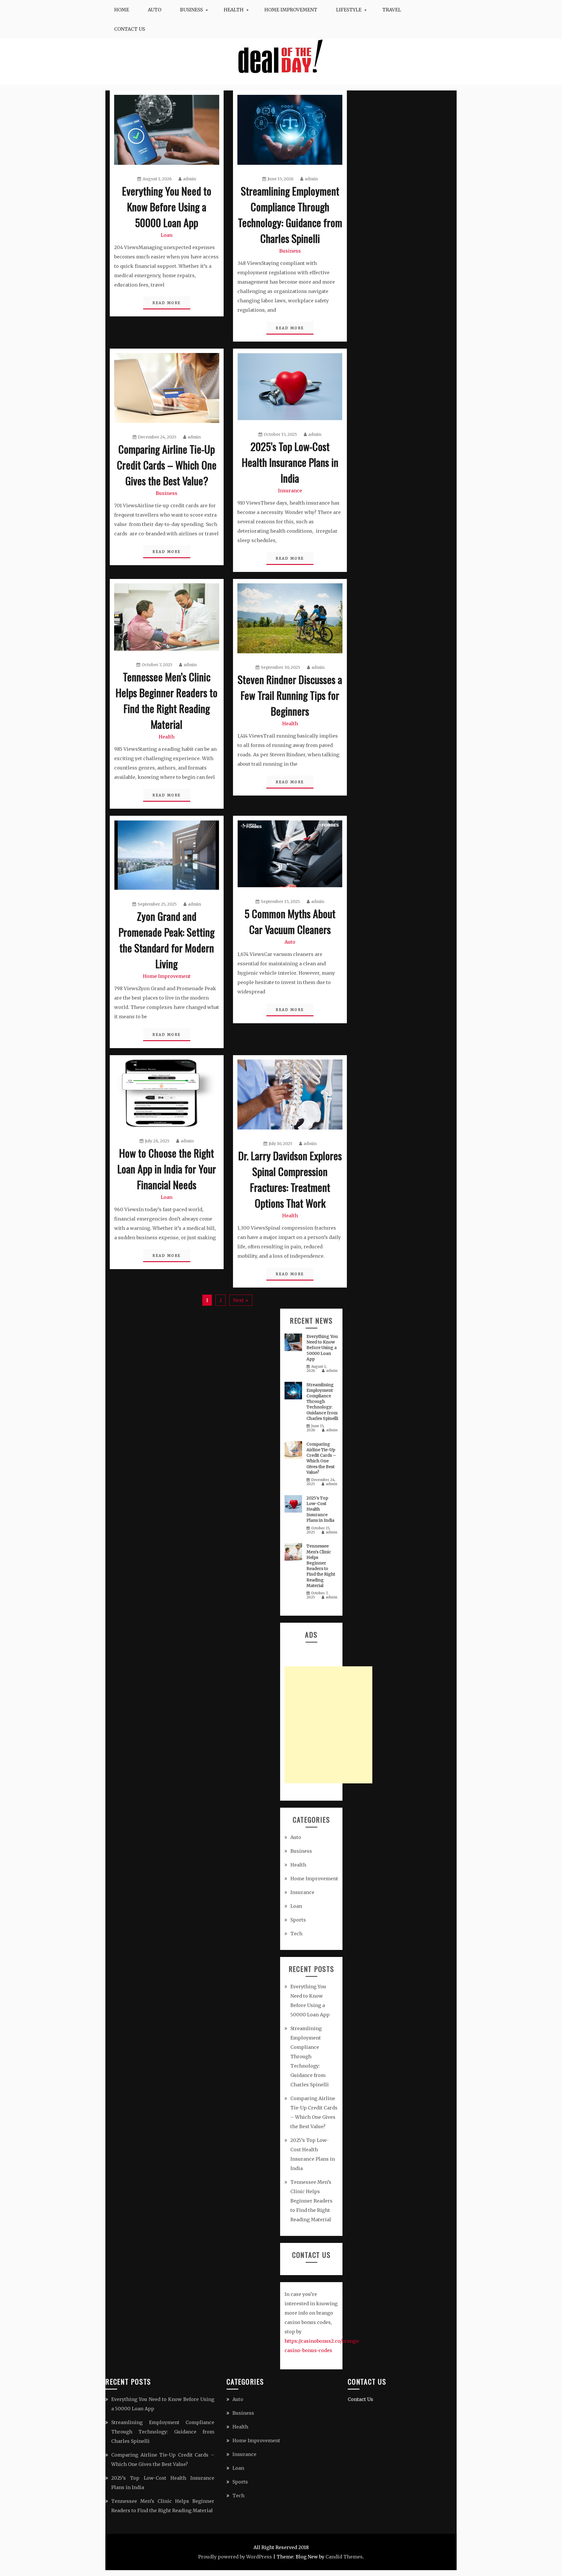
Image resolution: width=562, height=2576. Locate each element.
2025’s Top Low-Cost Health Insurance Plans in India (290, 462)
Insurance (290, 491)
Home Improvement (291, 10)
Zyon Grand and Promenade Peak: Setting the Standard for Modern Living (167, 940)
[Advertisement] (328, 1725)
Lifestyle (349, 10)
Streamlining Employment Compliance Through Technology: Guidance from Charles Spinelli (290, 214)
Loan (167, 235)
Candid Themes (344, 2557)
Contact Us (130, 29)
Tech (296, 1934)
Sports (298, 1920)
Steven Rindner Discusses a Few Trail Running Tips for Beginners (290, 695)
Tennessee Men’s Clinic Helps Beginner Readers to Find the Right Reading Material (167, 700)
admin (190, 179)
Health (234, 10)
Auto (155, 10)
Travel (392, 10)
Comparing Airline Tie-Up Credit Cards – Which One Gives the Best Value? (167, 465)
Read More (167, 303)
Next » (241, 1300)
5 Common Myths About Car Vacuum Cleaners (290, 921)
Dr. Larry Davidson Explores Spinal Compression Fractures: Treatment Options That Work (290, 1179)
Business (191, 10)
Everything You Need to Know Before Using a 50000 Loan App (167, 206)
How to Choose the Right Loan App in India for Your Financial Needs (167, 1169)
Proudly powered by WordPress (235, 2557)
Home (122, 10)
